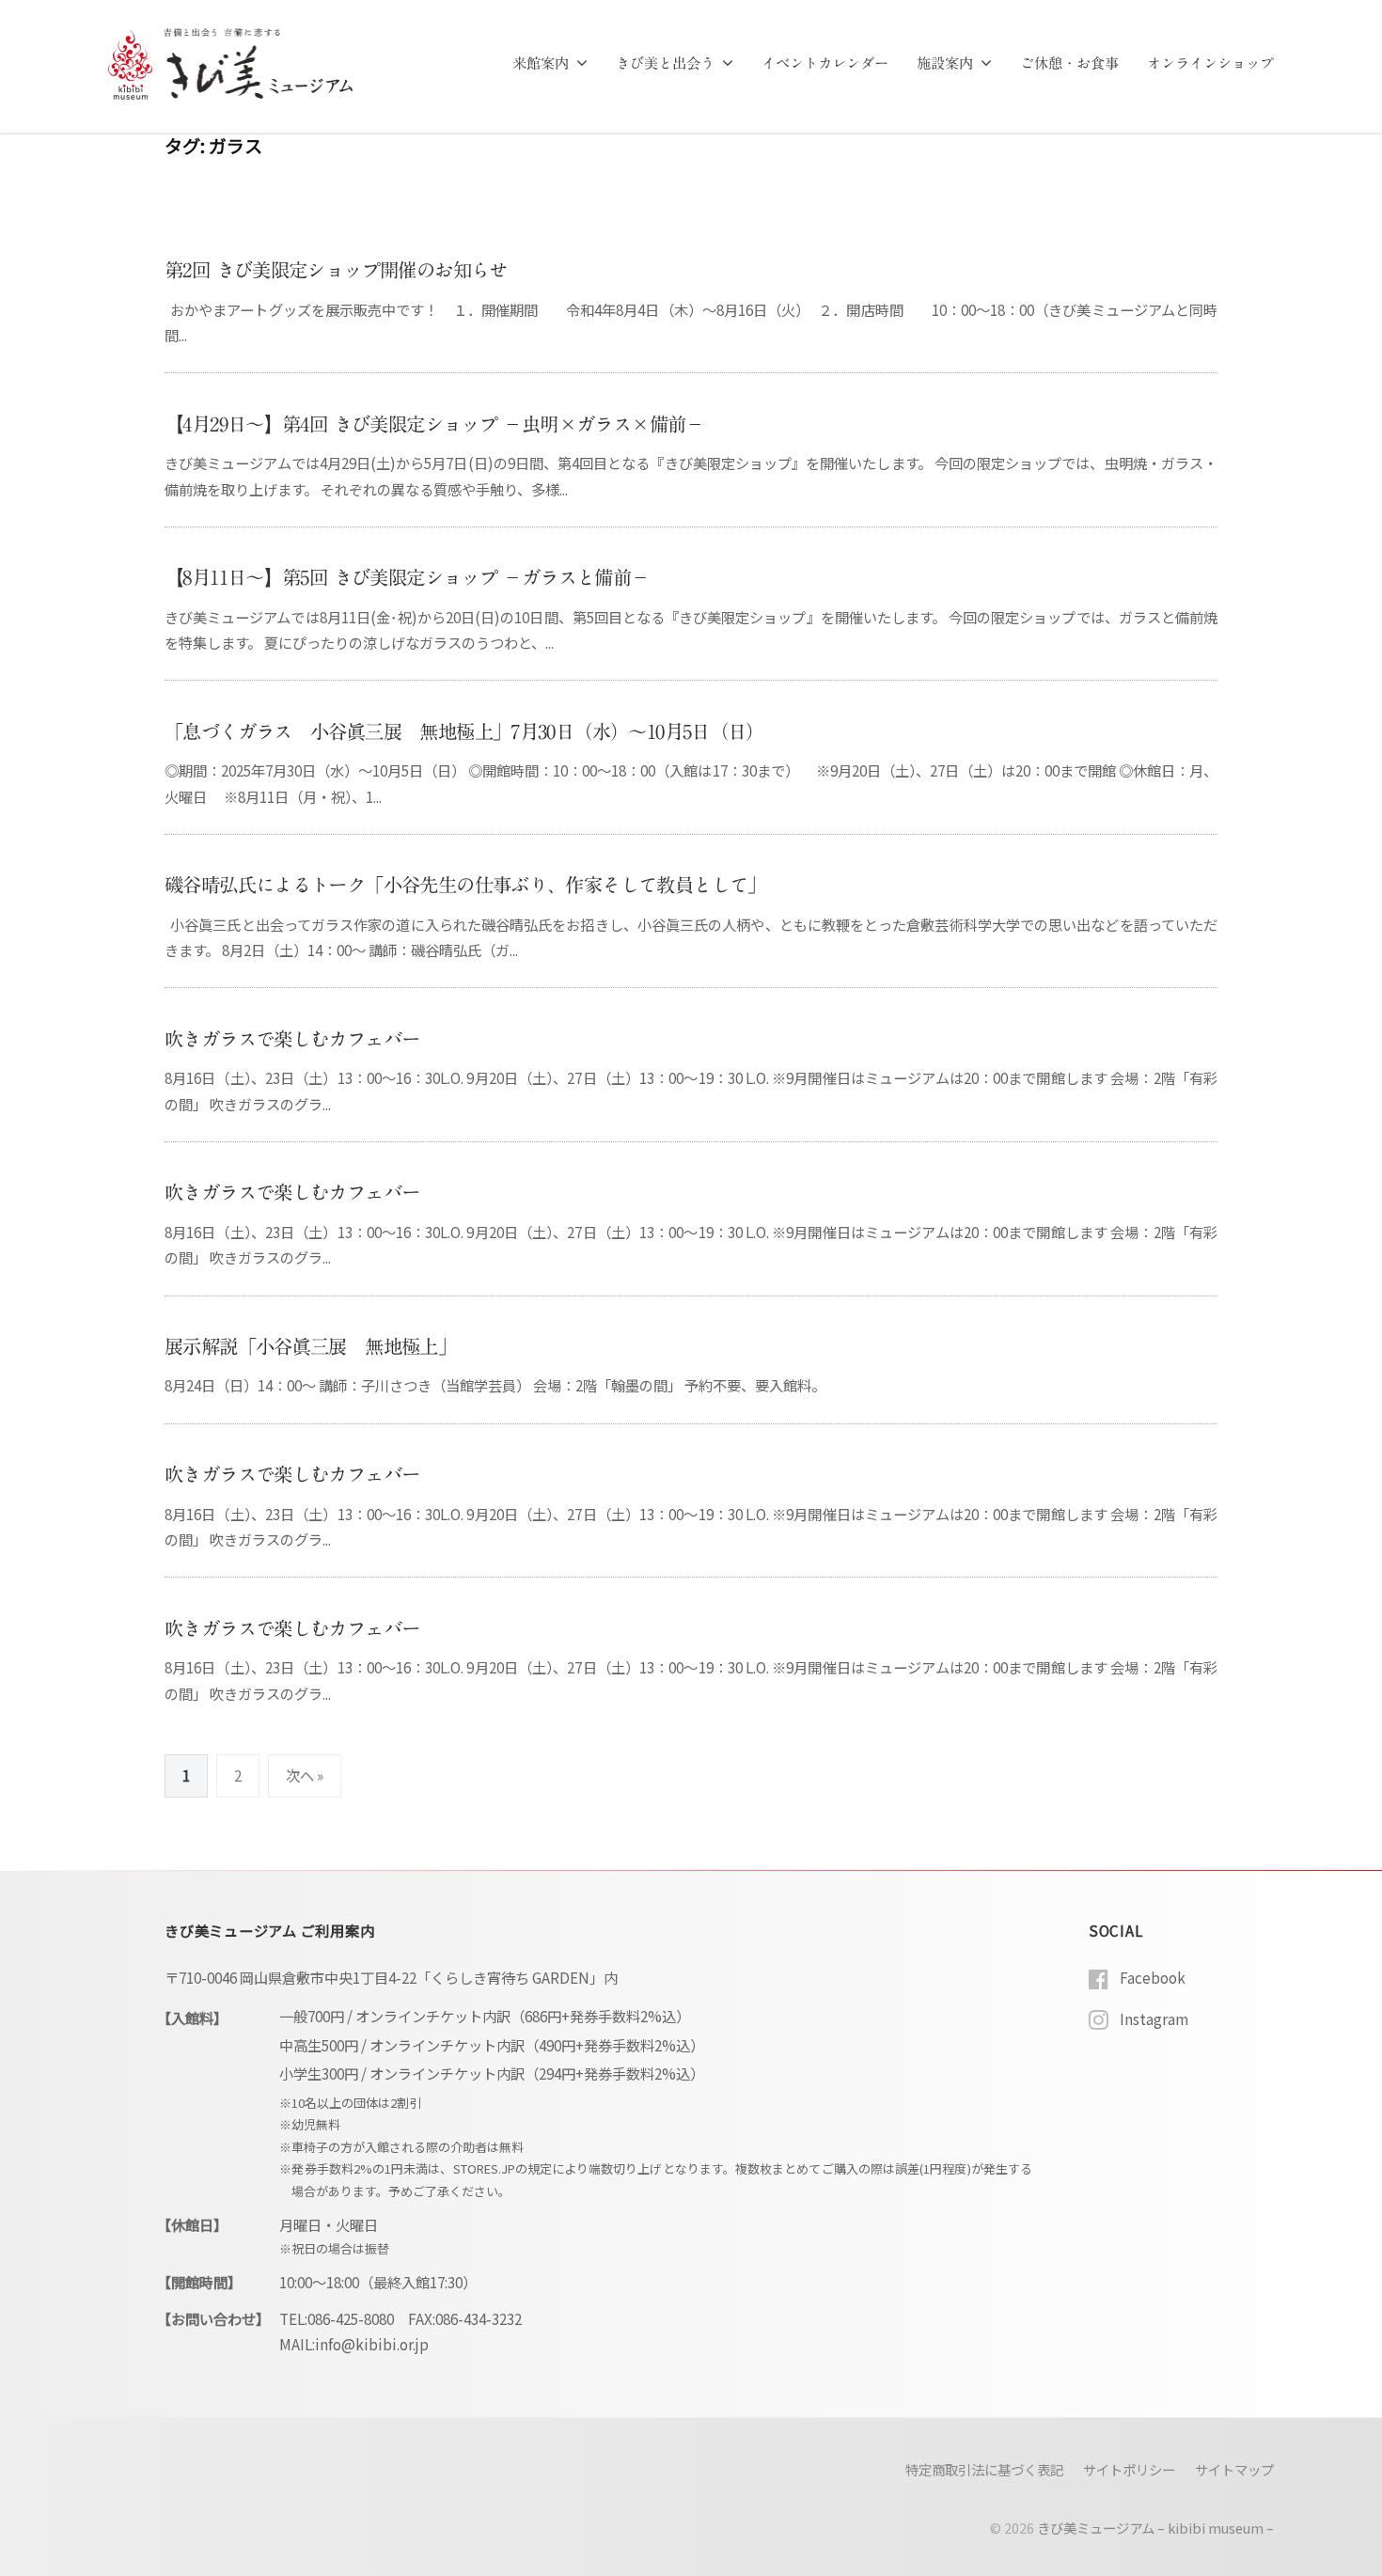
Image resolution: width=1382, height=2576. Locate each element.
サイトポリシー (1129, 2469)
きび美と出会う (665, 63)
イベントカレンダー (825, 63)
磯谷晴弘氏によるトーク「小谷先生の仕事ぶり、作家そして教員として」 (465, 885)
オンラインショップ (1210, 63)
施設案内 (945, 63)
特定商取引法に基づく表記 (984, 2469)
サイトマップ (1234, 2469)
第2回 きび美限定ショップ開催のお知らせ (336, 270)
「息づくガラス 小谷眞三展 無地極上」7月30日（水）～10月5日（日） (464, 731)
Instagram (1154, 2018)
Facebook (1153, 1977)
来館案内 (541, 63)
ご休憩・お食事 (1069, 63)
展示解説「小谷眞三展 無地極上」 (310, 1346)
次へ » (305, 1775)
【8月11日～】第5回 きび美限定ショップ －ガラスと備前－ (407, 577)
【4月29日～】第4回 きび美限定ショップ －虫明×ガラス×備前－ (434, 424)
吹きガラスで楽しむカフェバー (292, 1039)
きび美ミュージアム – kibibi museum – (1155, 2528)
